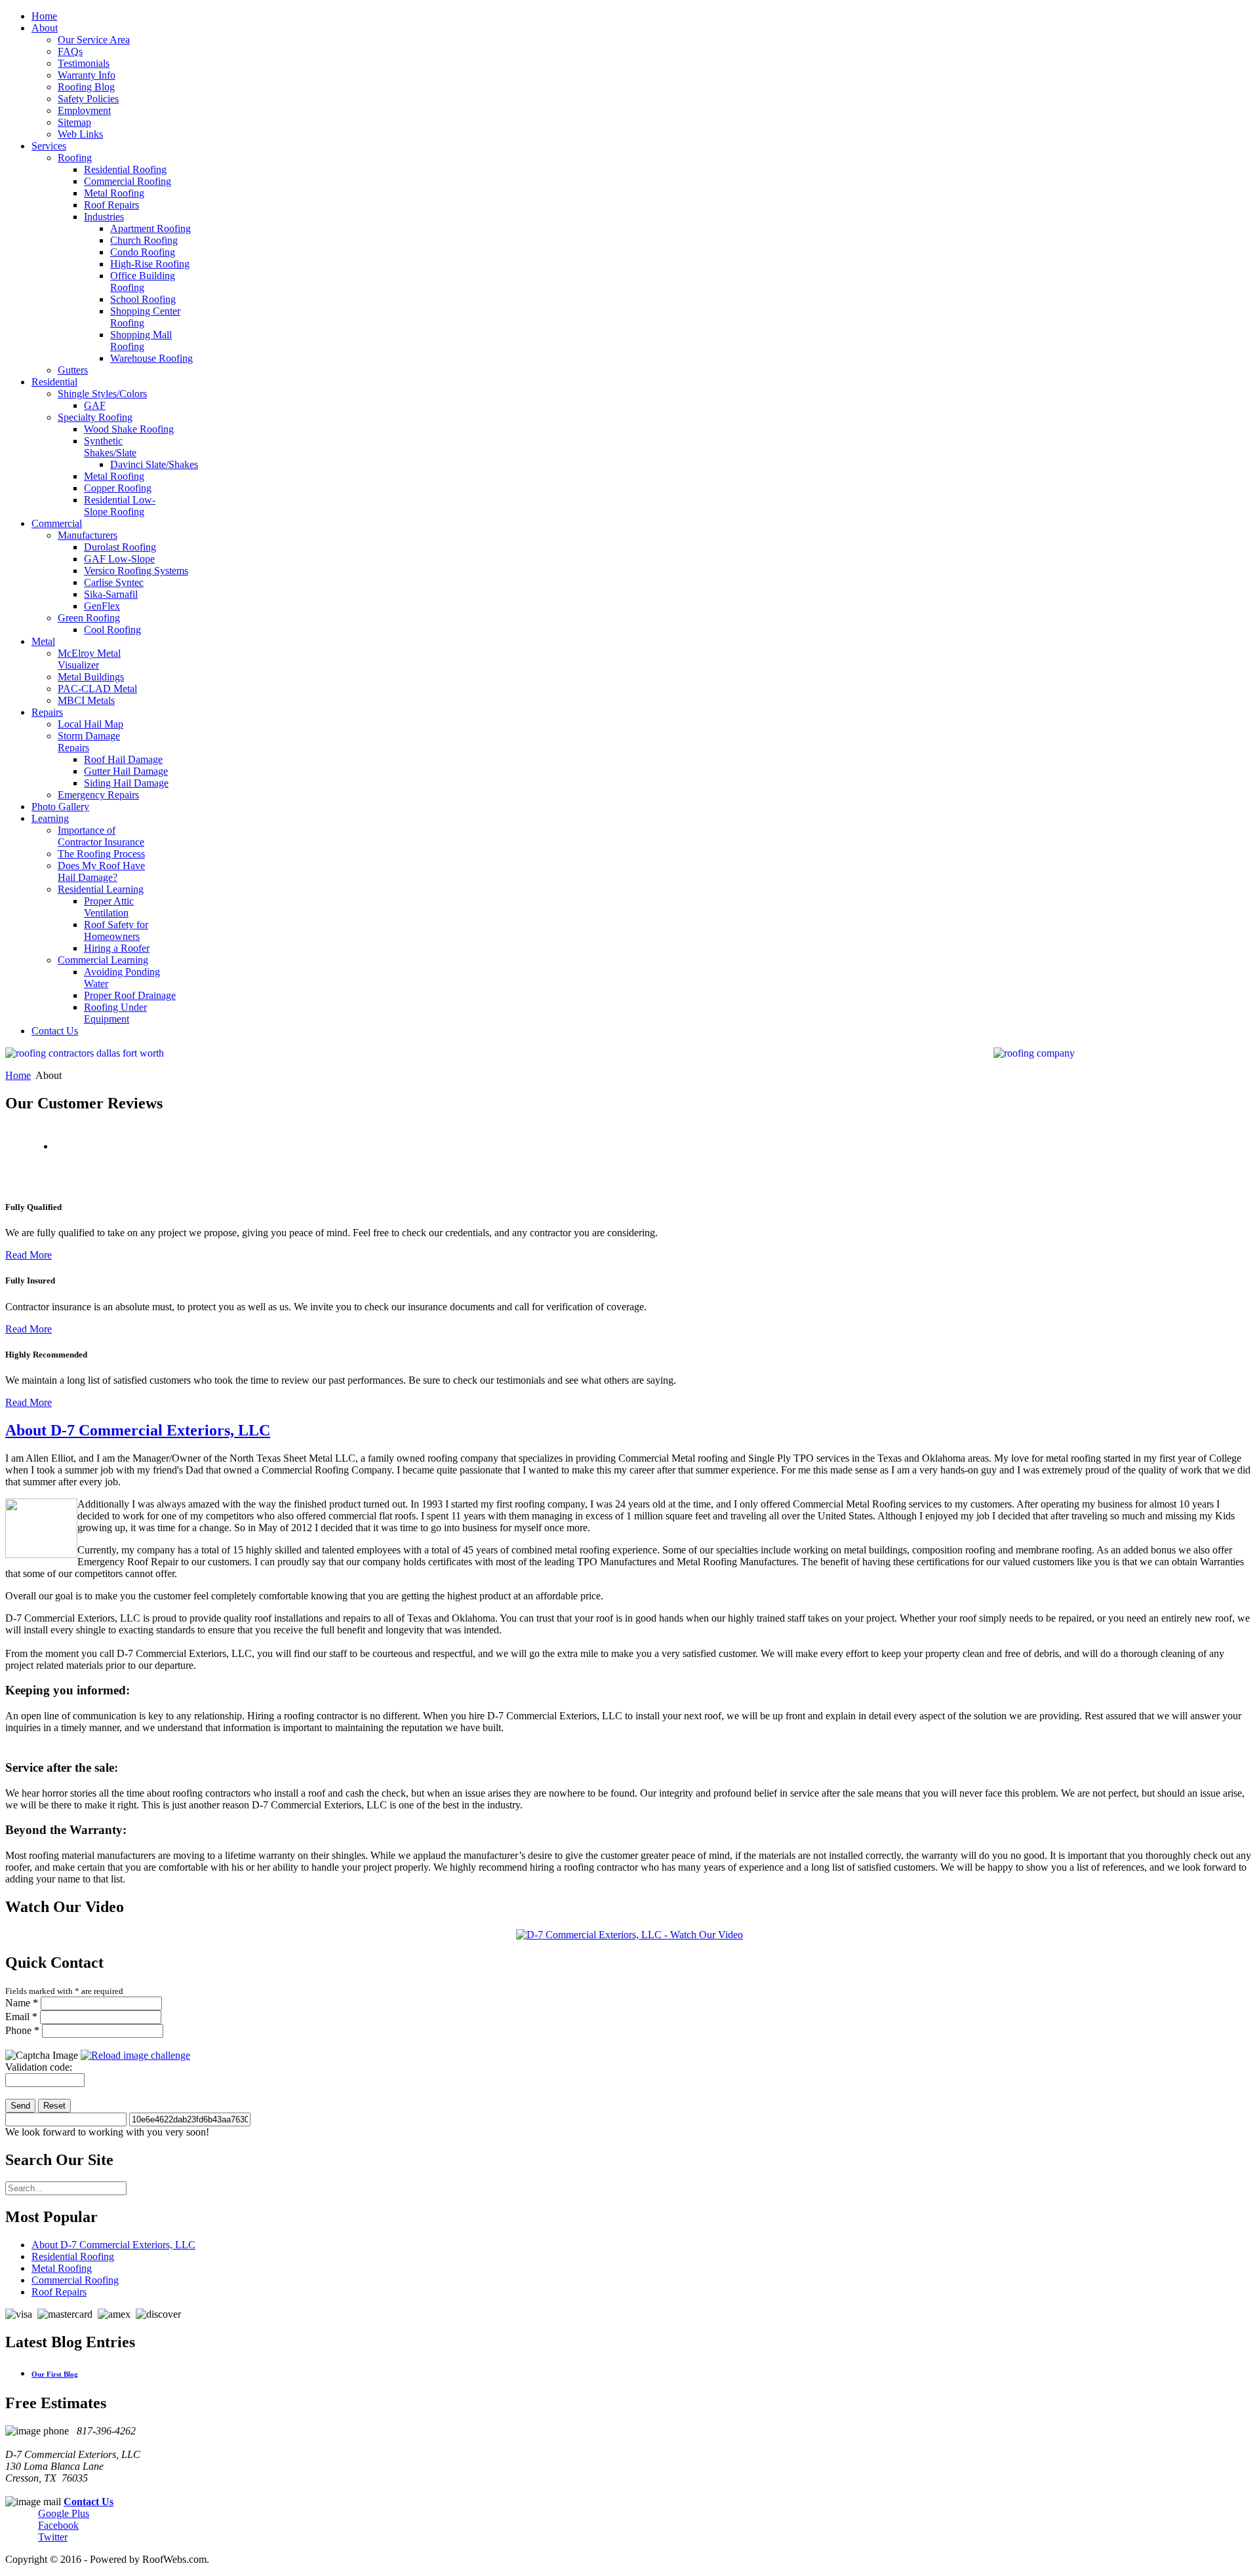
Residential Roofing (73, 2256)
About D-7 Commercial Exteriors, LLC (138, 1430)
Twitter (53, 2537)
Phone (22, 2030)
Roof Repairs (59, 2292)
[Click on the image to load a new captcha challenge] (135, 2055)
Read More (29, 1255)
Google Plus (64, 2513)
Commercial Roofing (75, 2280)
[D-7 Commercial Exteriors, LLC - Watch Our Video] (629, 1935)
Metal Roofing (62, 2268)
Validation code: (39, 2067)
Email (21, 2017)
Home (18, 1075)
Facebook (58, 2525)
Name (22, 2003)
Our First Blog (55, 2374)
